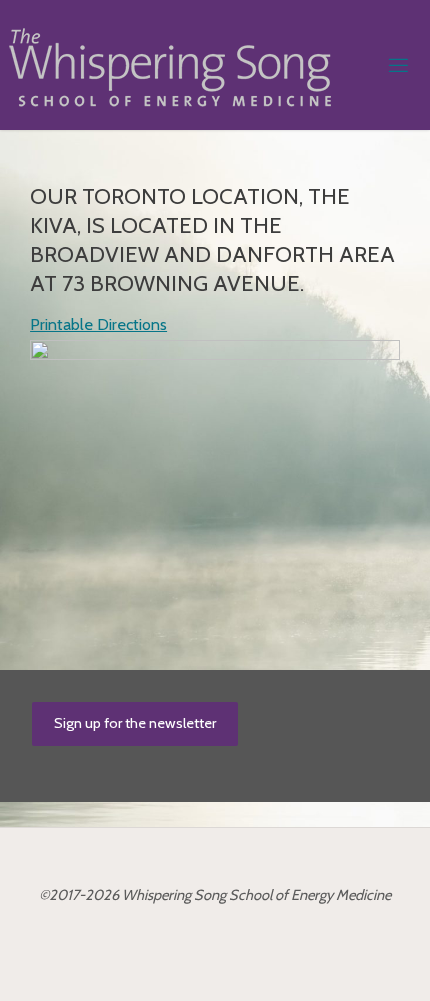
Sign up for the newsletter (135, 723)
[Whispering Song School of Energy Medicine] (170, 65)
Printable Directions (98, 324)
